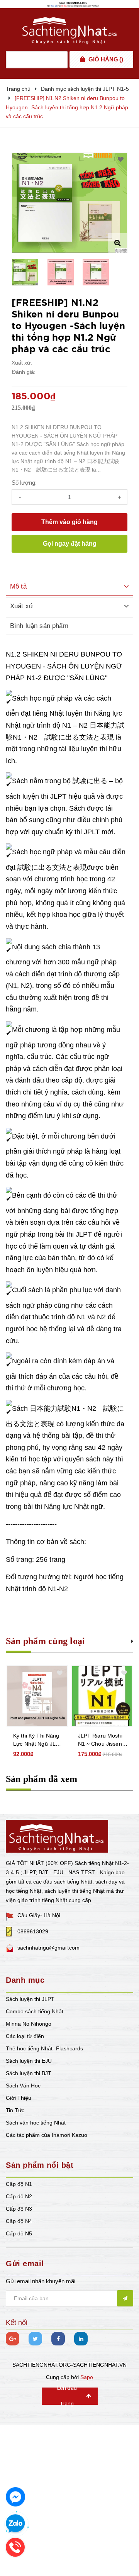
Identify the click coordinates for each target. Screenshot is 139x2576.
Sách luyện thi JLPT (30, 1999)
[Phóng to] (117, 243)
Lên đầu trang (67, 2396)
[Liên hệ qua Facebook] (15, 2497)
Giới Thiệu (19, 2098)
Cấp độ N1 (19, 2184)
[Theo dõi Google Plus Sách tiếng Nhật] (13, 2339)
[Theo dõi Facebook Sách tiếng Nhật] (58, 2339)
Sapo (87, 2377)
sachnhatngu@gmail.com (48, 1948)
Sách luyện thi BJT (29, 2073)
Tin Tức (15, 2110)
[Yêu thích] (121, 160)
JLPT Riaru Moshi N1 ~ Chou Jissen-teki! (101, 1740)
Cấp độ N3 (19, 2209)
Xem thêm (132, 1640)
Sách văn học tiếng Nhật (36, 2123)
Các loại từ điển (25, 2036)
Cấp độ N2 (19, 2196)
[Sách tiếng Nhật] (57, 1836)
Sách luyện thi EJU (29, 2061)
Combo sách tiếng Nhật (35, 2011)
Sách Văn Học (23, 2086)
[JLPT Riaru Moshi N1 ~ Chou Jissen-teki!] (102, 1696)
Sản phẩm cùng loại (45, 1641)
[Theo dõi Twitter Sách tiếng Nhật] (35, 2339)
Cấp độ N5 (19, 2233)
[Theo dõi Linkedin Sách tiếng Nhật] (81, 2339)
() (106, 59)
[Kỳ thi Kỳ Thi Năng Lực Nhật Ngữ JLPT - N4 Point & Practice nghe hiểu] (37, 1696)
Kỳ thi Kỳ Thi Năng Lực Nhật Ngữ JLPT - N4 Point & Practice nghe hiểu (38, 1740)
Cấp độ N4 (19, 2221)
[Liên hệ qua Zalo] (15, 2524)
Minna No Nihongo (29, 2024)
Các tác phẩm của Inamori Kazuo (47, 2135)
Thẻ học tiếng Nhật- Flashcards (44, 2048)
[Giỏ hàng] (82, 59)
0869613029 (33, 1931)
